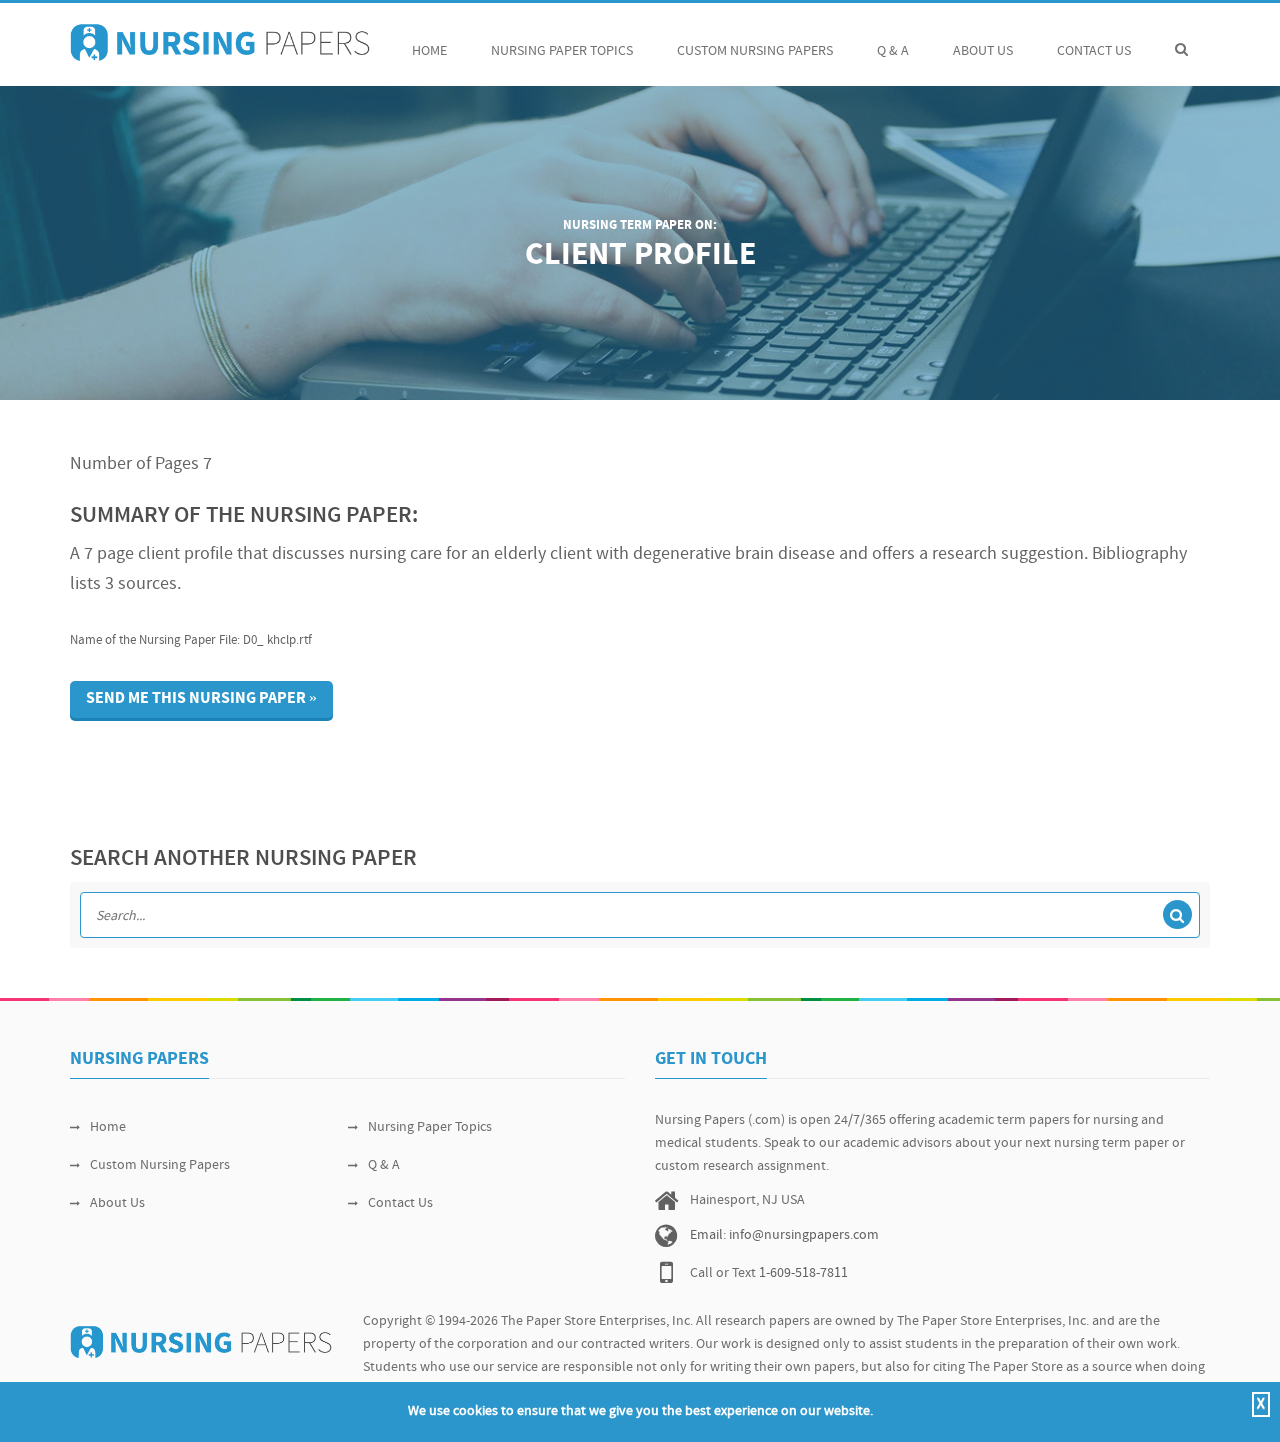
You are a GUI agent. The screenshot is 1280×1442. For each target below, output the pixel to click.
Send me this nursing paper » (201, 699)
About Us (983, 51)
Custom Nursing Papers (755, 51)
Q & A (893, 51)
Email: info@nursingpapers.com (784, 1235)
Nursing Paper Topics (562, 51)
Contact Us (1094, 51)
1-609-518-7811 (803, 1273)
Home (429, 51)
